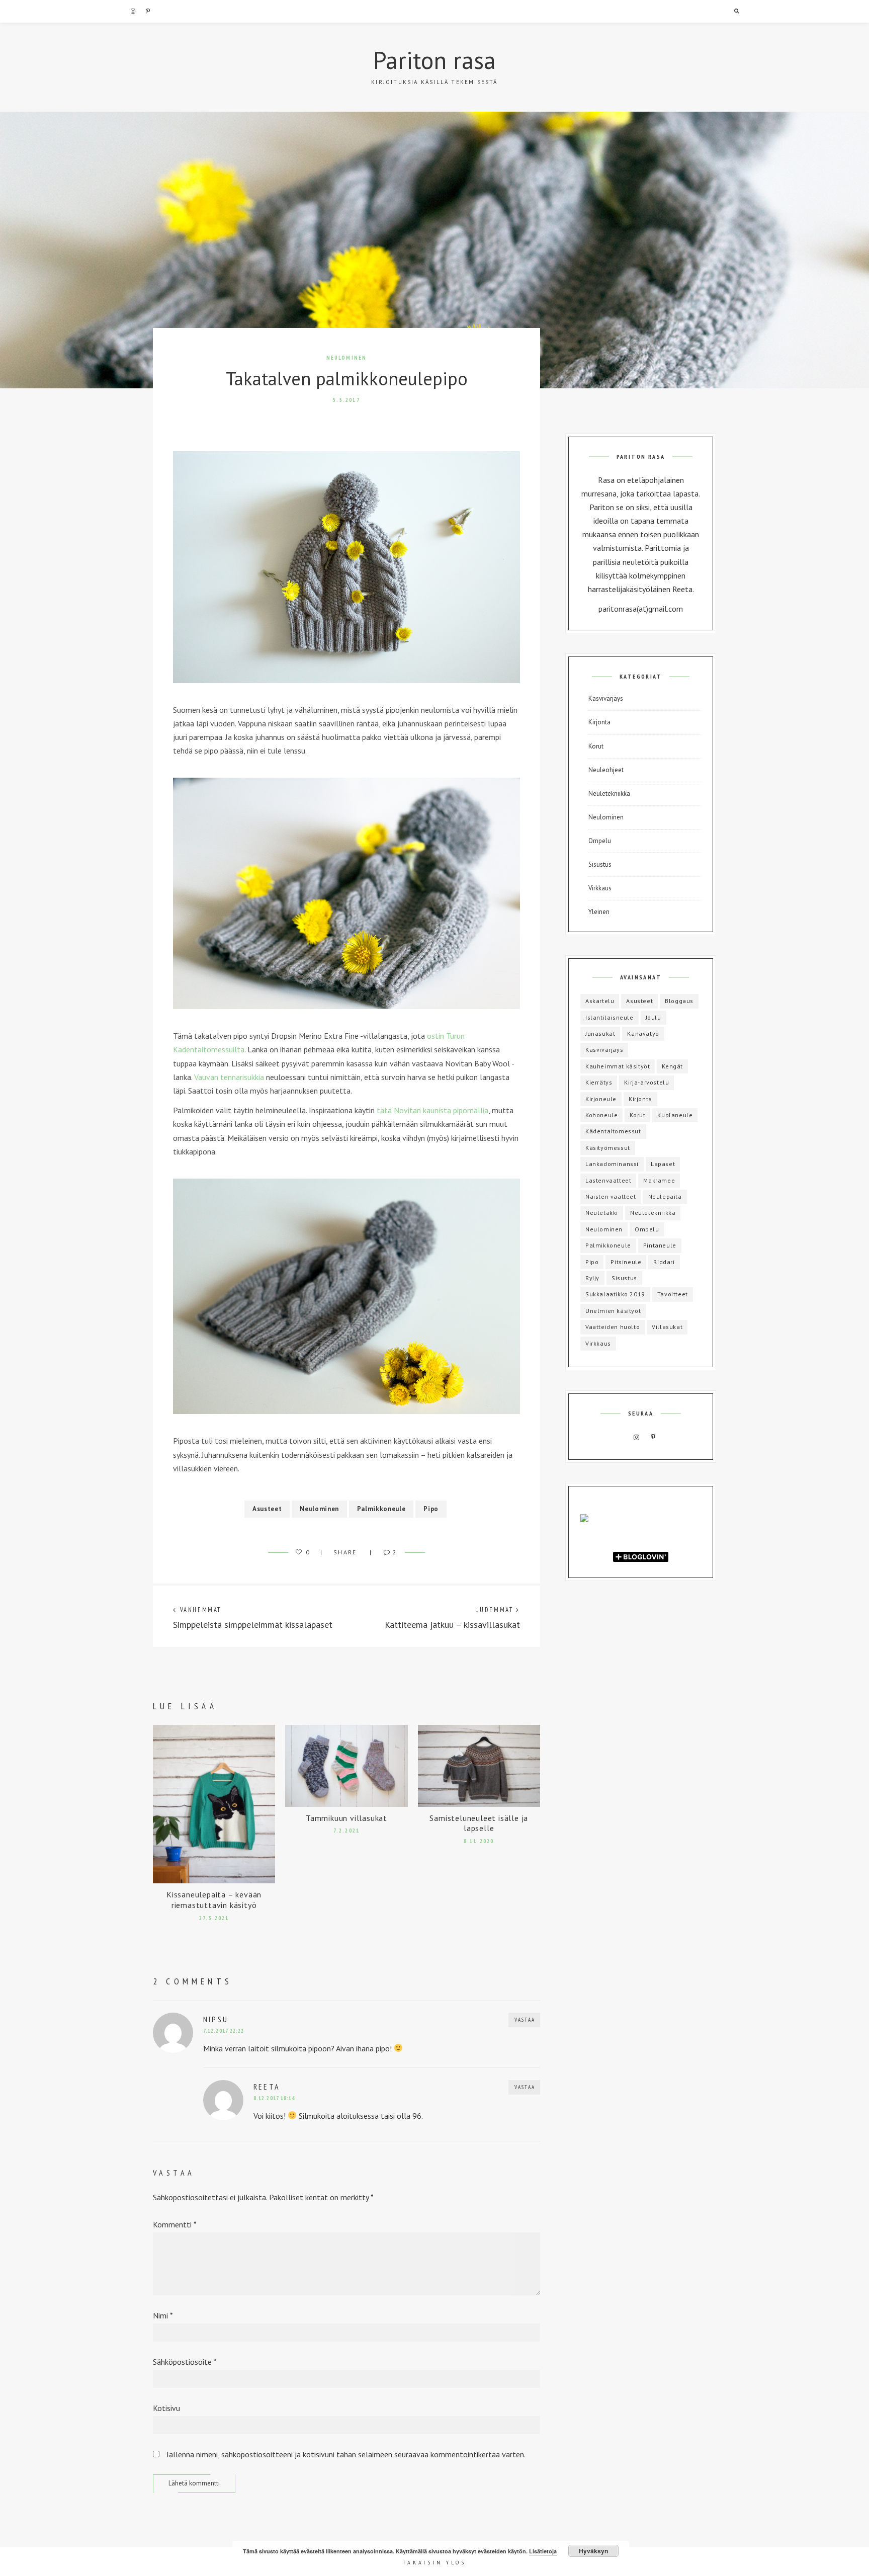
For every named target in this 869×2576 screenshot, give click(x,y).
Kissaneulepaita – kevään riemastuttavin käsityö (214, 1900)
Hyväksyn (593, 2551)
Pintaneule (660, 1245)
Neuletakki (602, 1213)
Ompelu (600, 841)
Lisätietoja (543, 2551)
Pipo (431, 1509)
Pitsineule (626, 1262)
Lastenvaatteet (608, 1180)
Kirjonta (599, 722)
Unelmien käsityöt (613, 1311)
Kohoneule (601, 1115)
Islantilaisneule (610, 1017)
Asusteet (267, 1509)
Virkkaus (600, 888)
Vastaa (525, 2020)
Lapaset (663, 1164)
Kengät (672, 1066)
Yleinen (599, 912)
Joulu (654, 1017)
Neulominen (347, 358)
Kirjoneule (601, 1099)
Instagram (133, 11)
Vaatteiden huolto (613, 1327)
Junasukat (600, 1033)
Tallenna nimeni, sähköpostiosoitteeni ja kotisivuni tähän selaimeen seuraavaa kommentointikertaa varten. (345, 2454)
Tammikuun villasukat (346, 1818)
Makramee (659, 1180)
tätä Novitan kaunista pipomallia (432, 1110)
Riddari (664, 1262)
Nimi (163, 2315)
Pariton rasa (434, 60)
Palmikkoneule (381, 1509)
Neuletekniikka (609, 794)
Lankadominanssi (612, 1164)
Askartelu (600, 1001)
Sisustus (600, 864)
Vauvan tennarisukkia (229, 1077)
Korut (596, 746)
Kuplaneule (675, 1115)
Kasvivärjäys (606, 698)
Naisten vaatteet (611, 1196)
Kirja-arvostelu (646, 1082)
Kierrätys (599, 1082)
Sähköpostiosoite (185, 2362)
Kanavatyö (643, 1033)
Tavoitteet (673, 1294)
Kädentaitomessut (613, 1131)
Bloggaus (679, 1001)
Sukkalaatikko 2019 (615, 1294)
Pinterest (148, 11)
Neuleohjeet (606, 770)
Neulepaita (665, 1196)
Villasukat (667, 1327)
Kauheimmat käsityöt (618, 1066)
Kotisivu (166, 2408)
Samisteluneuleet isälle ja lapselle (479, 1823)
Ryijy (592, 1278)
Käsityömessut (608, 1148)
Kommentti (175, 2224)
